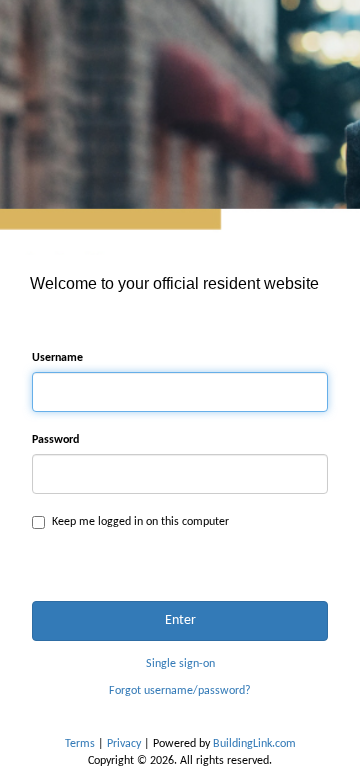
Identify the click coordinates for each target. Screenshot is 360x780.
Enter (180, 620)
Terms (80, 744)
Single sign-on (180, 664)
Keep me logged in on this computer (140, 522)
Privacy (124, 744)
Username (57, 358)
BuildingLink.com (254, 744)
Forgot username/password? (180, 691)
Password (55, 440)
